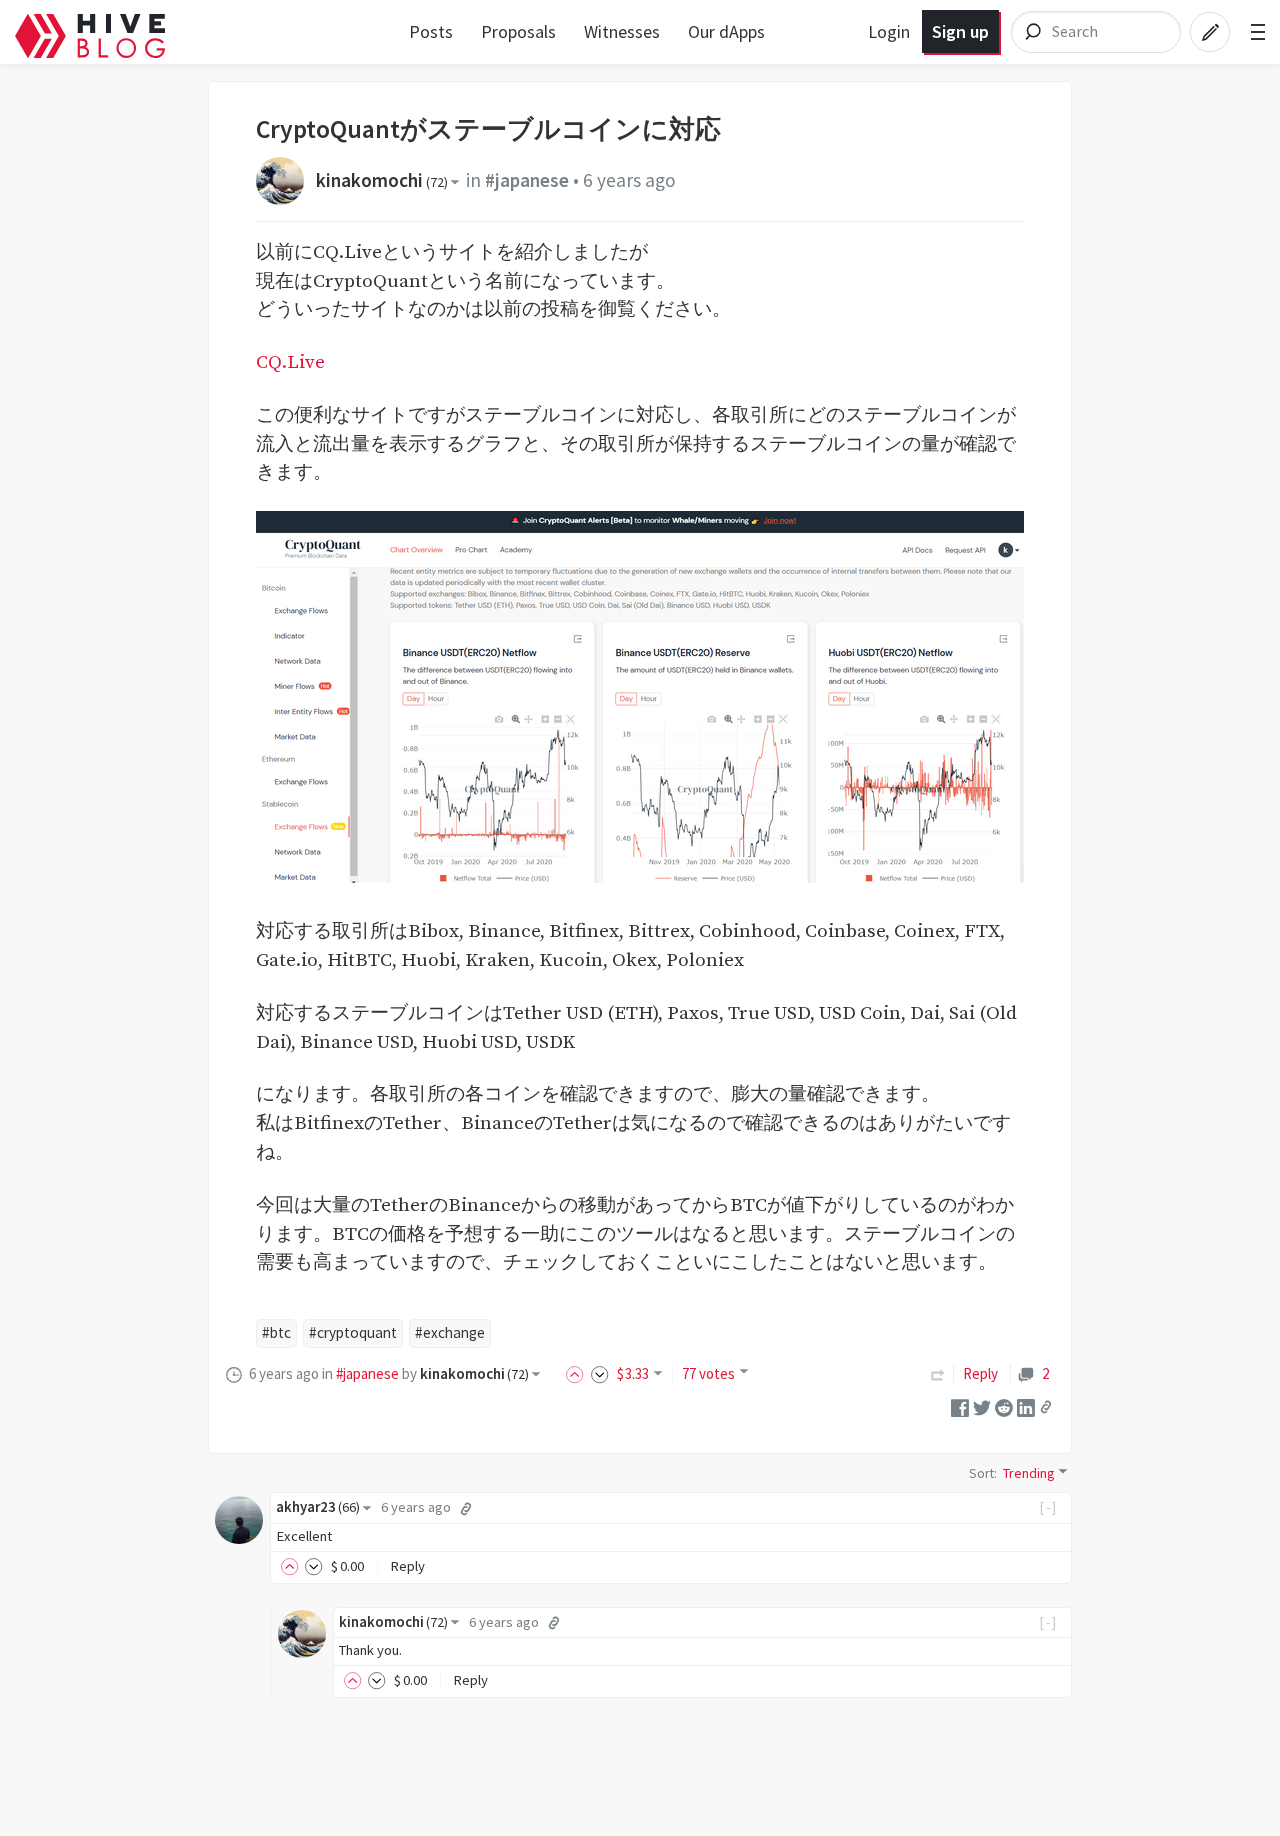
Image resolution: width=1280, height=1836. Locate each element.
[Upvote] (578, 1373)
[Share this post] (1046, 1407)
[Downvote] (600, 1373)
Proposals (518, 31)
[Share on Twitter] (982, 1405)
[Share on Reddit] (1004, 1405)
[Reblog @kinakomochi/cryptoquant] (938, 1373)
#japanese (527, 180)
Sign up (960, 31)
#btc (276, 1332)
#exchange (450, 1332)
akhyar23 (318, 1507)
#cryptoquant (353, 1332)
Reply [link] (980, 1373)
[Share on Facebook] (960, 1405)
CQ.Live (290, 362)
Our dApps (726, 31)
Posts (431, 31)
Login (889, 31)
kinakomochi (382, 180)
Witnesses (622, 31)
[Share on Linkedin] (1026, 1405)
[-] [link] (1048, 1507)
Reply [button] (407, 1566)
